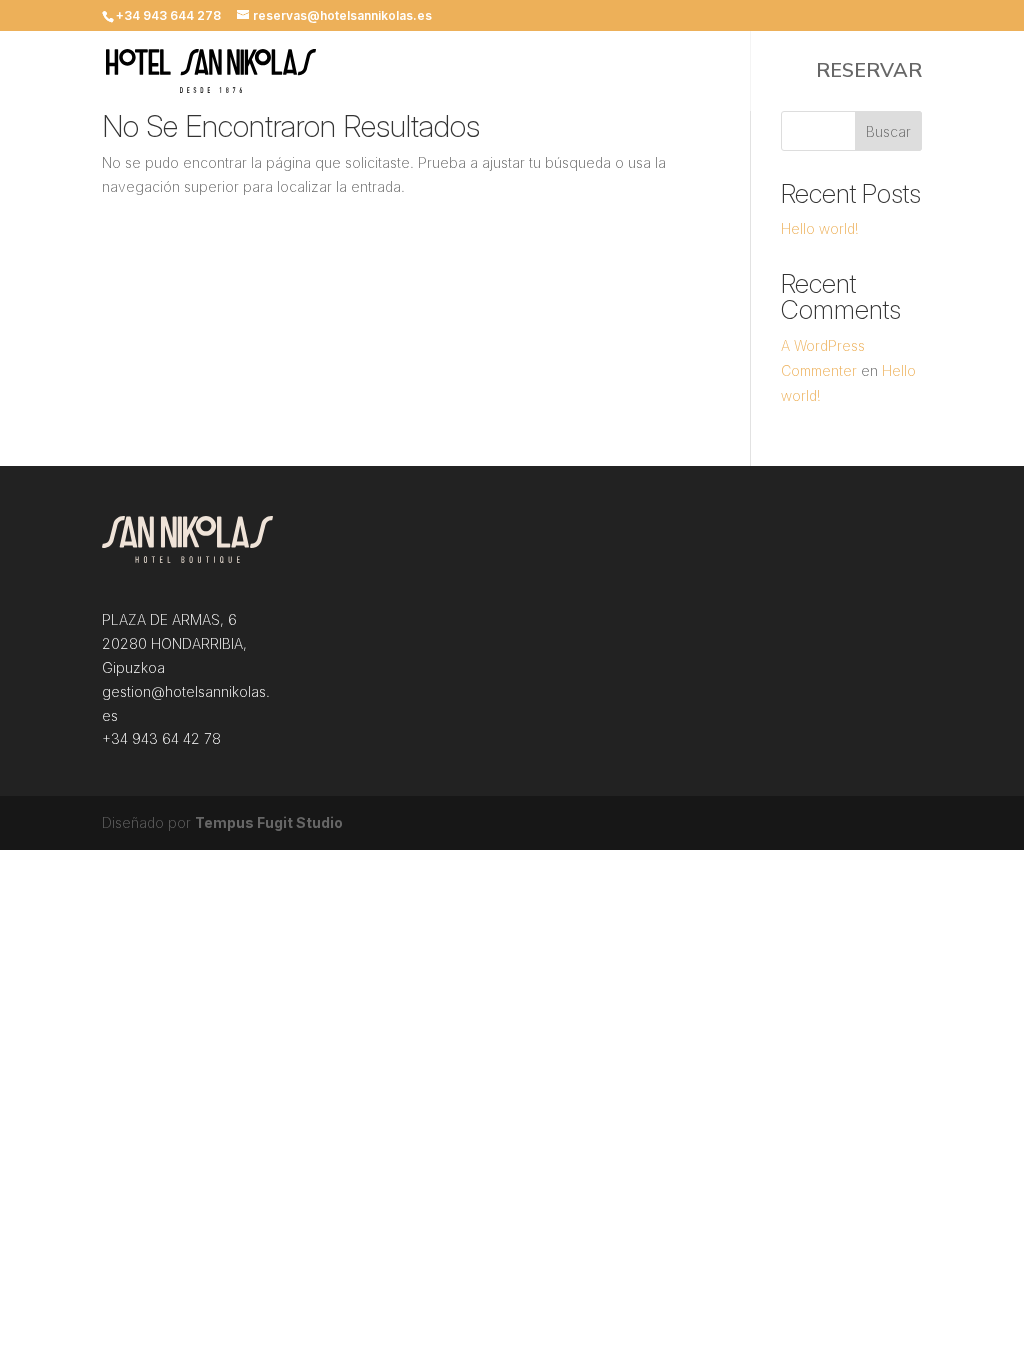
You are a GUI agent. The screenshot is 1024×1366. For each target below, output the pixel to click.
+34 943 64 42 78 (161, 738)
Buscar (888, 131)
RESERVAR (869, 74)
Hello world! (820, 228)
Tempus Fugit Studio (269, 822)
